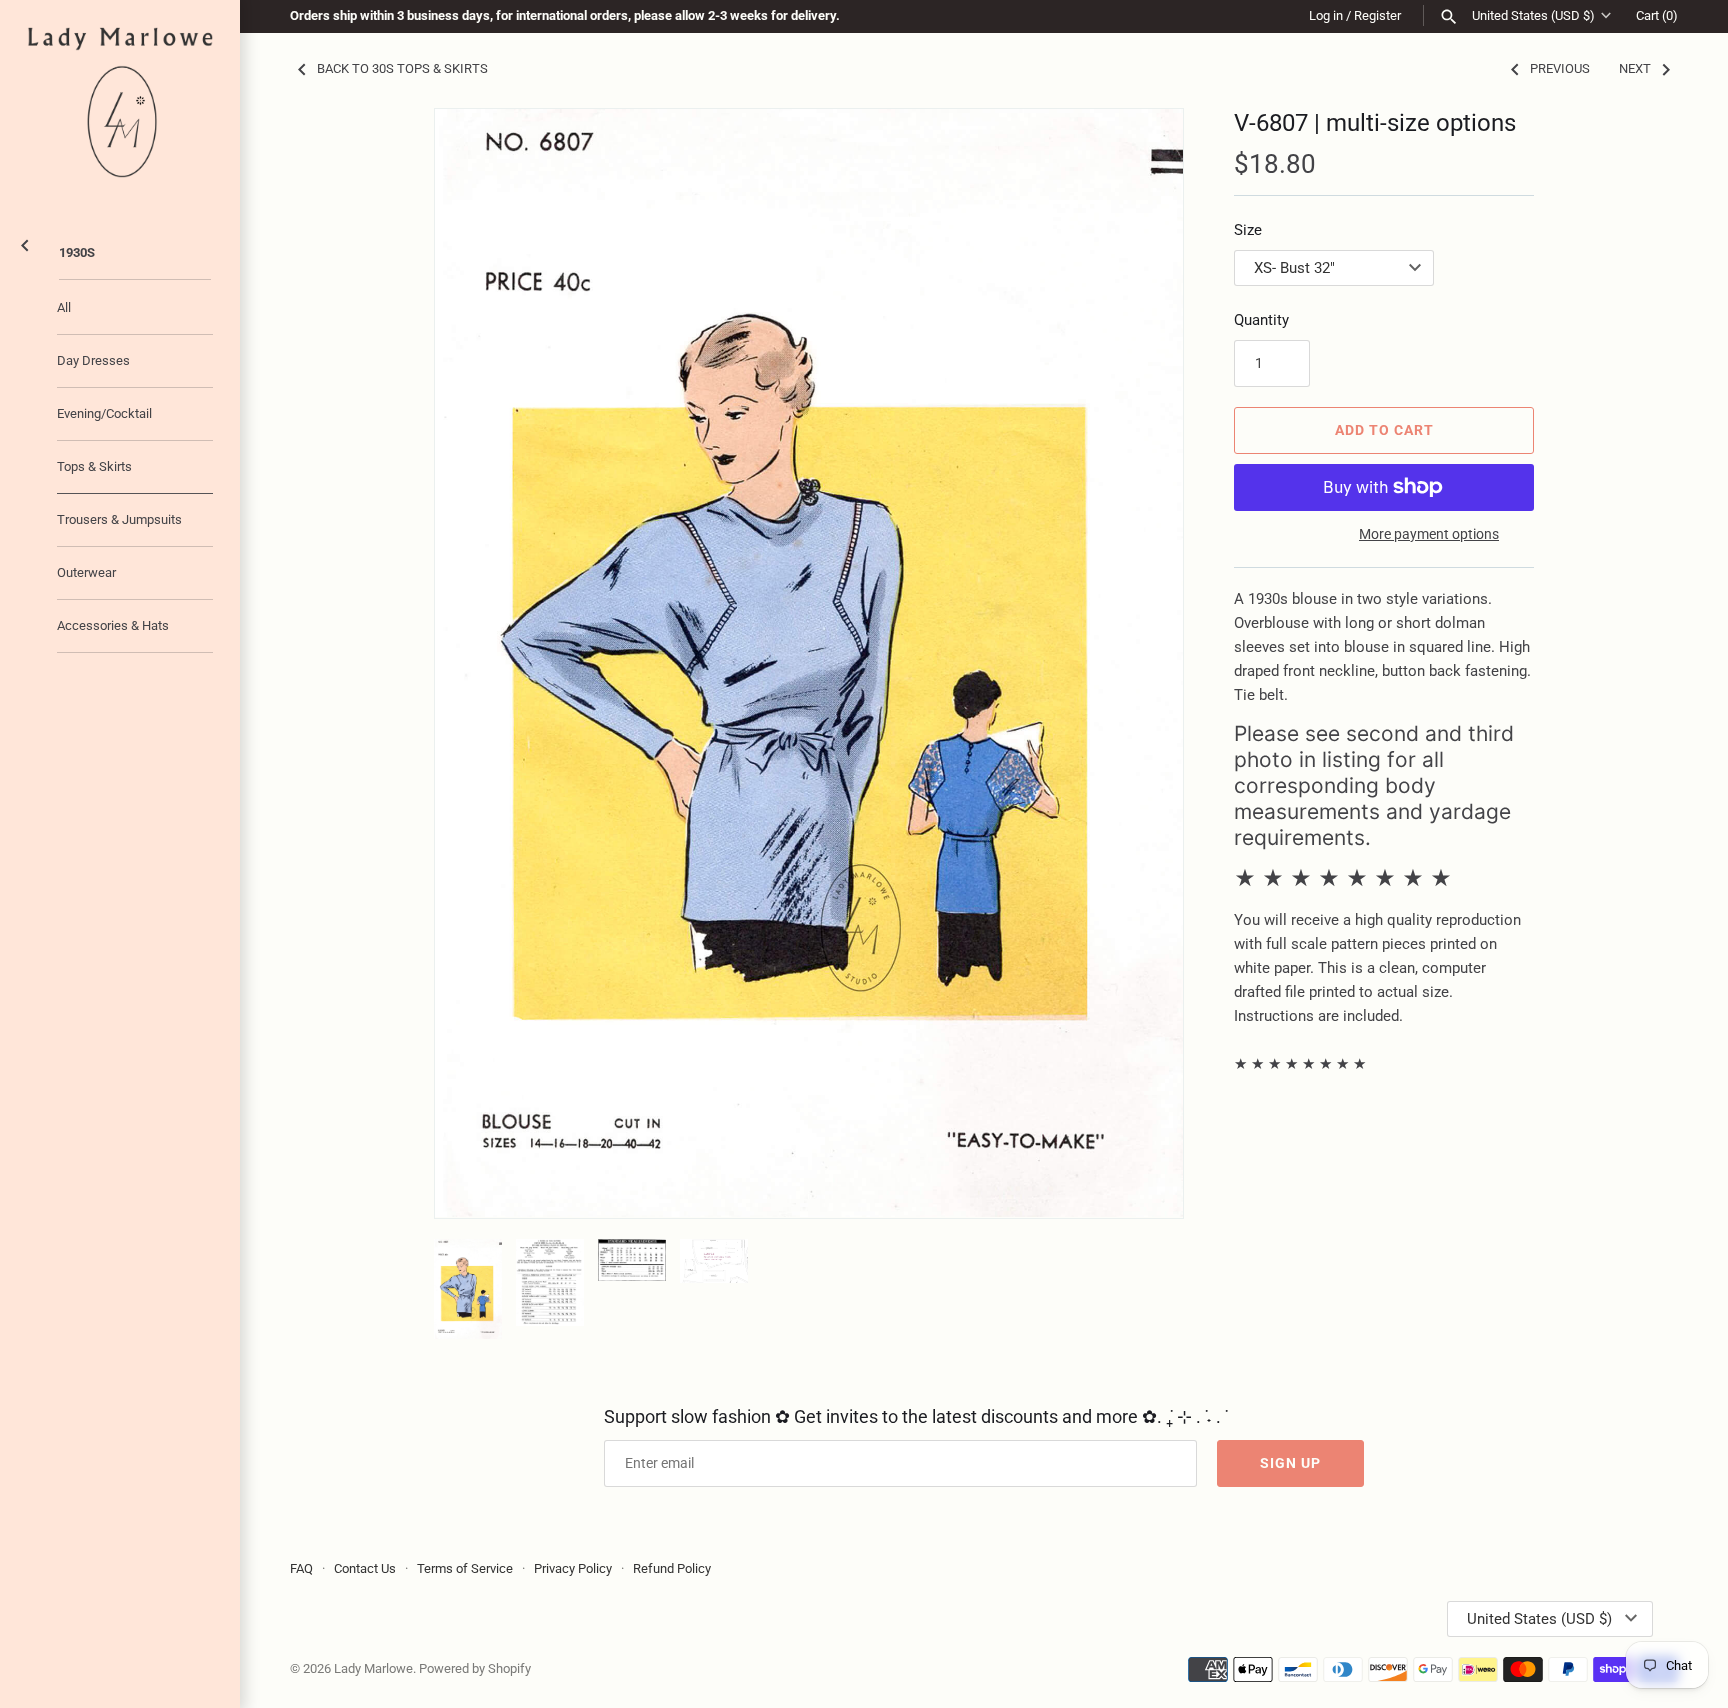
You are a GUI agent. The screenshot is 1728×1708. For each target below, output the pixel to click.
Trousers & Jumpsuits (119, 519)
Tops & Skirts (94, 466)
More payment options (1429, 534)
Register (1377, 15)
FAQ (301, 1568)
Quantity (1261, 320)
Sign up (1290, 1463)
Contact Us (365, 1568)
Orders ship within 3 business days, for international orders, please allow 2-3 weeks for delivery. (565, 15)
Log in (1326, 15)
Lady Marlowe (373, 1668)
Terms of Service (465, 1568)
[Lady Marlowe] (120, 102)
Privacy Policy (573, 1568)
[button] (1141, 663)
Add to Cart (1384, 430)
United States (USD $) (1533, 15)
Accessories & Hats (113, 625)
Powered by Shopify (475, 1668)
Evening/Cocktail (104, 413)
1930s (77, 252)
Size (1248, 230)
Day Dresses (93, 360)
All (64, 307)
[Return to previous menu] (25, 241)
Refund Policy (672, 1568)
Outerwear (86, 572)
